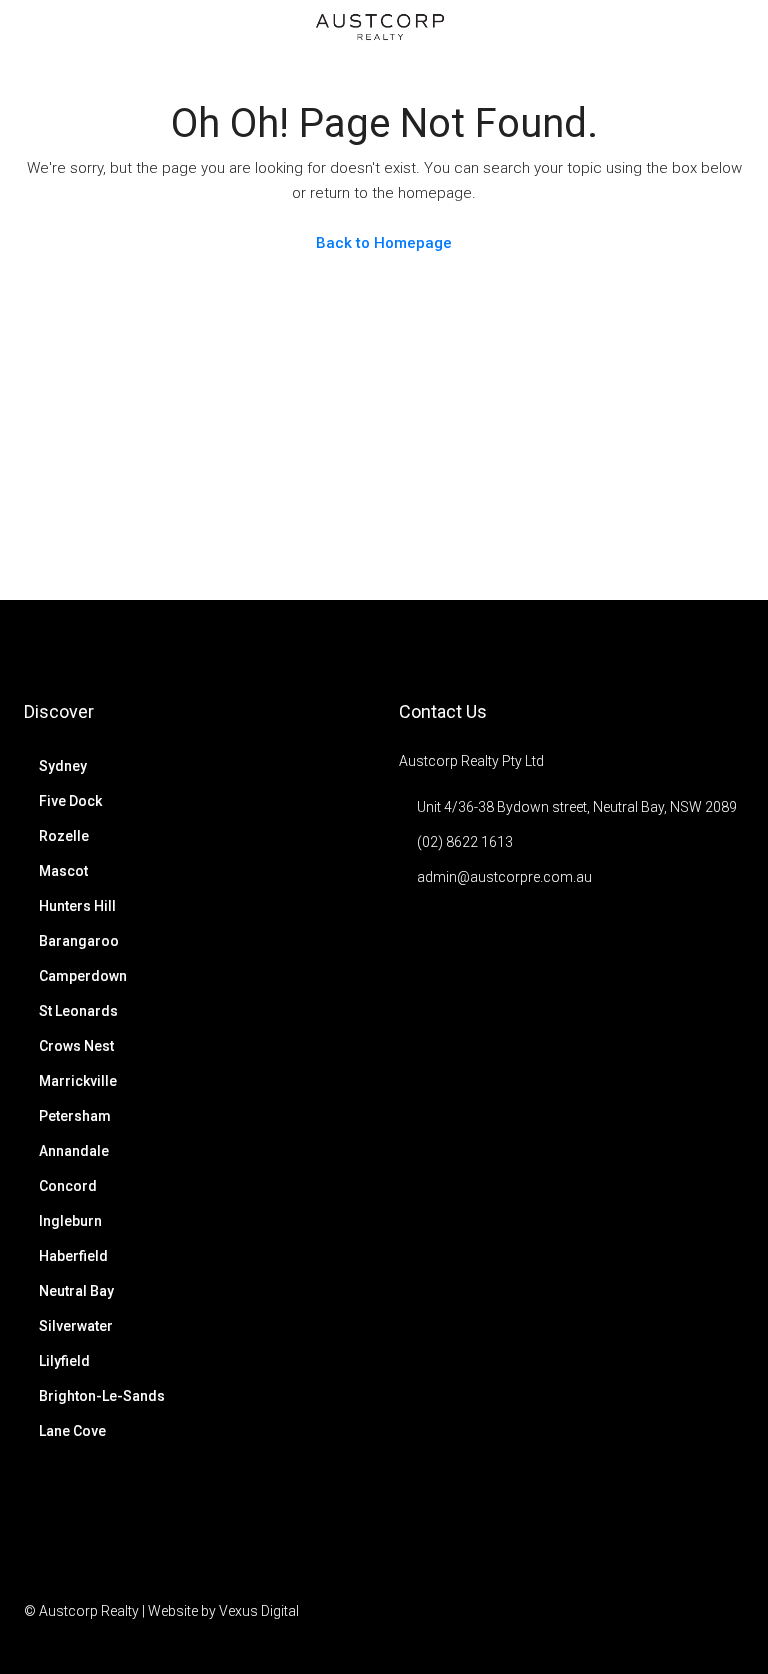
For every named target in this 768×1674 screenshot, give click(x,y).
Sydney (63, 766)
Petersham (75, 1116)
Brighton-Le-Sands (102, 1396)
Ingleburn (70, 1221)
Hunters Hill (77, 906)
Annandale (74, 1151)
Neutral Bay (76, 1291)
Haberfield (73, 1256)
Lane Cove (72, 1431)
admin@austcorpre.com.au (504, 877)
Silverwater (76, 1326)
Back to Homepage (384, 243)
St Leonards (78, 1011)
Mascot (63, 871)
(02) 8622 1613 (465, 842)
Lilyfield (64, 1361)
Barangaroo (79, 941)
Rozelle (64, 836)
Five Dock (70, 801)
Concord (68, 1186)
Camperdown (83, 976)
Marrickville (78, 1081)
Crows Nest (76, 1046)
